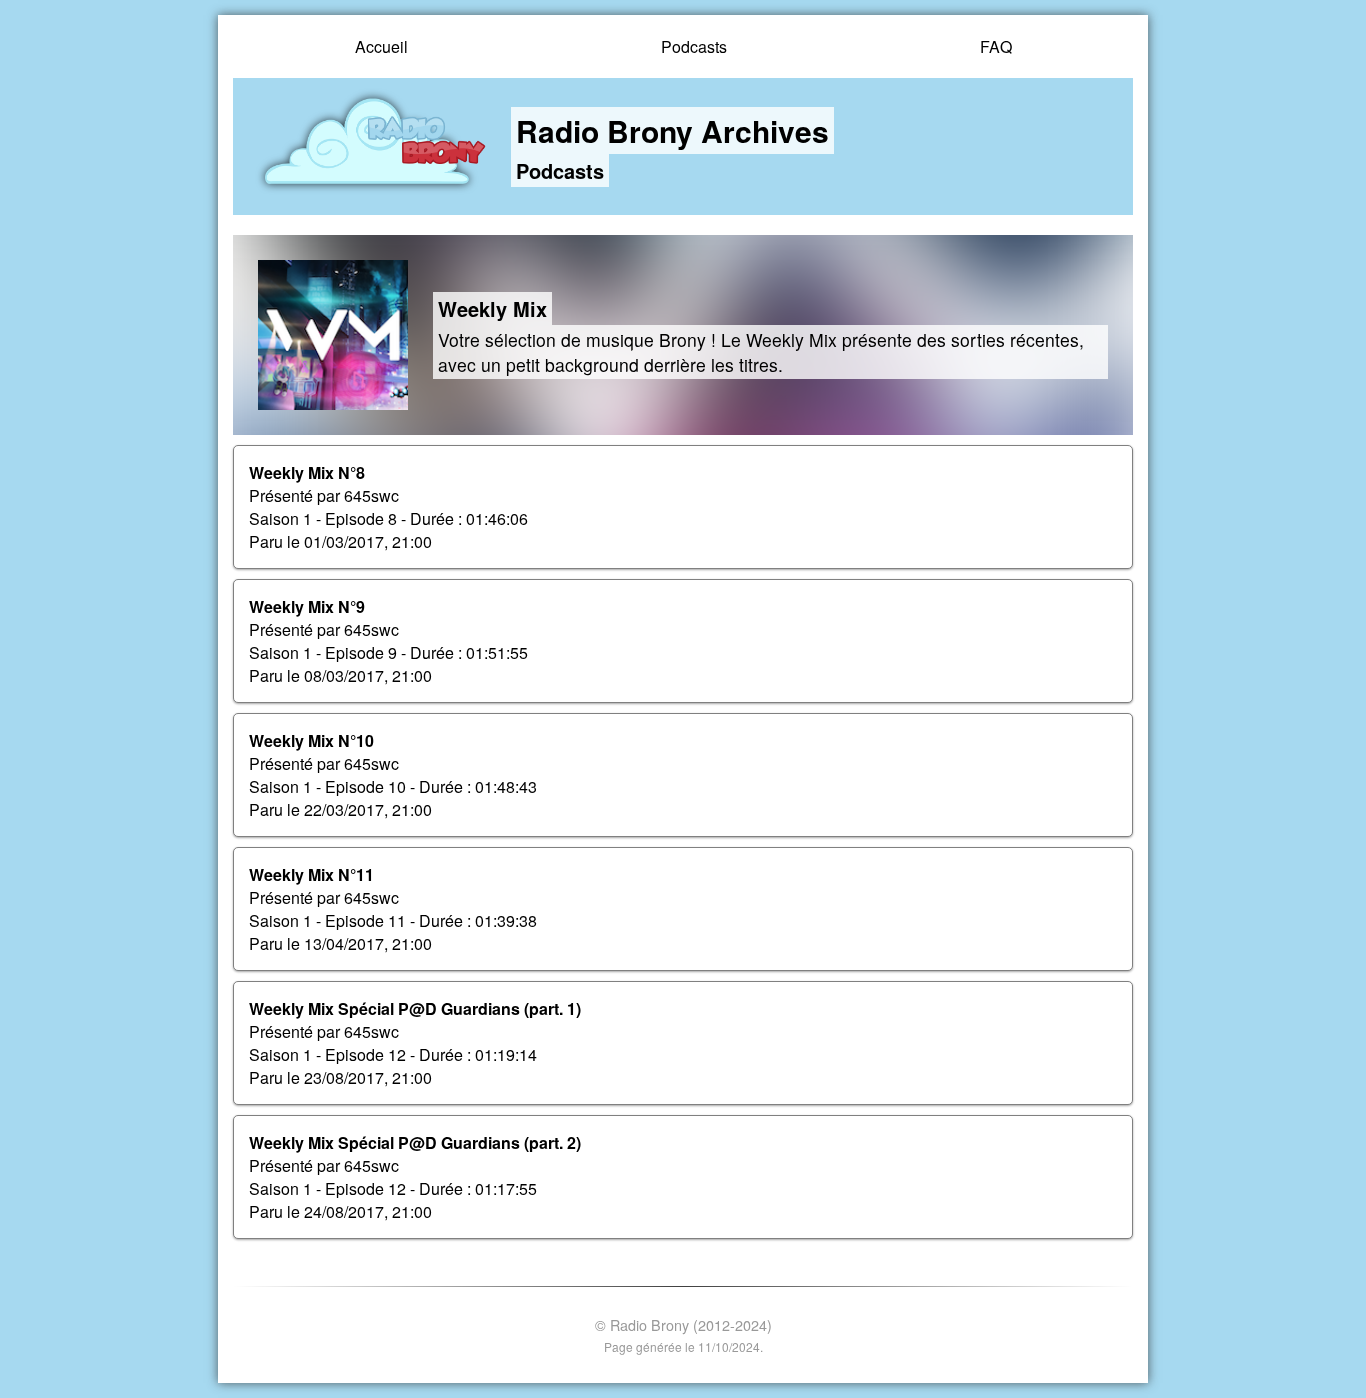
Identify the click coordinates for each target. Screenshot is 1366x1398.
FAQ (996, 46)
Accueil (381, 46)
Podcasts (694, 46)
